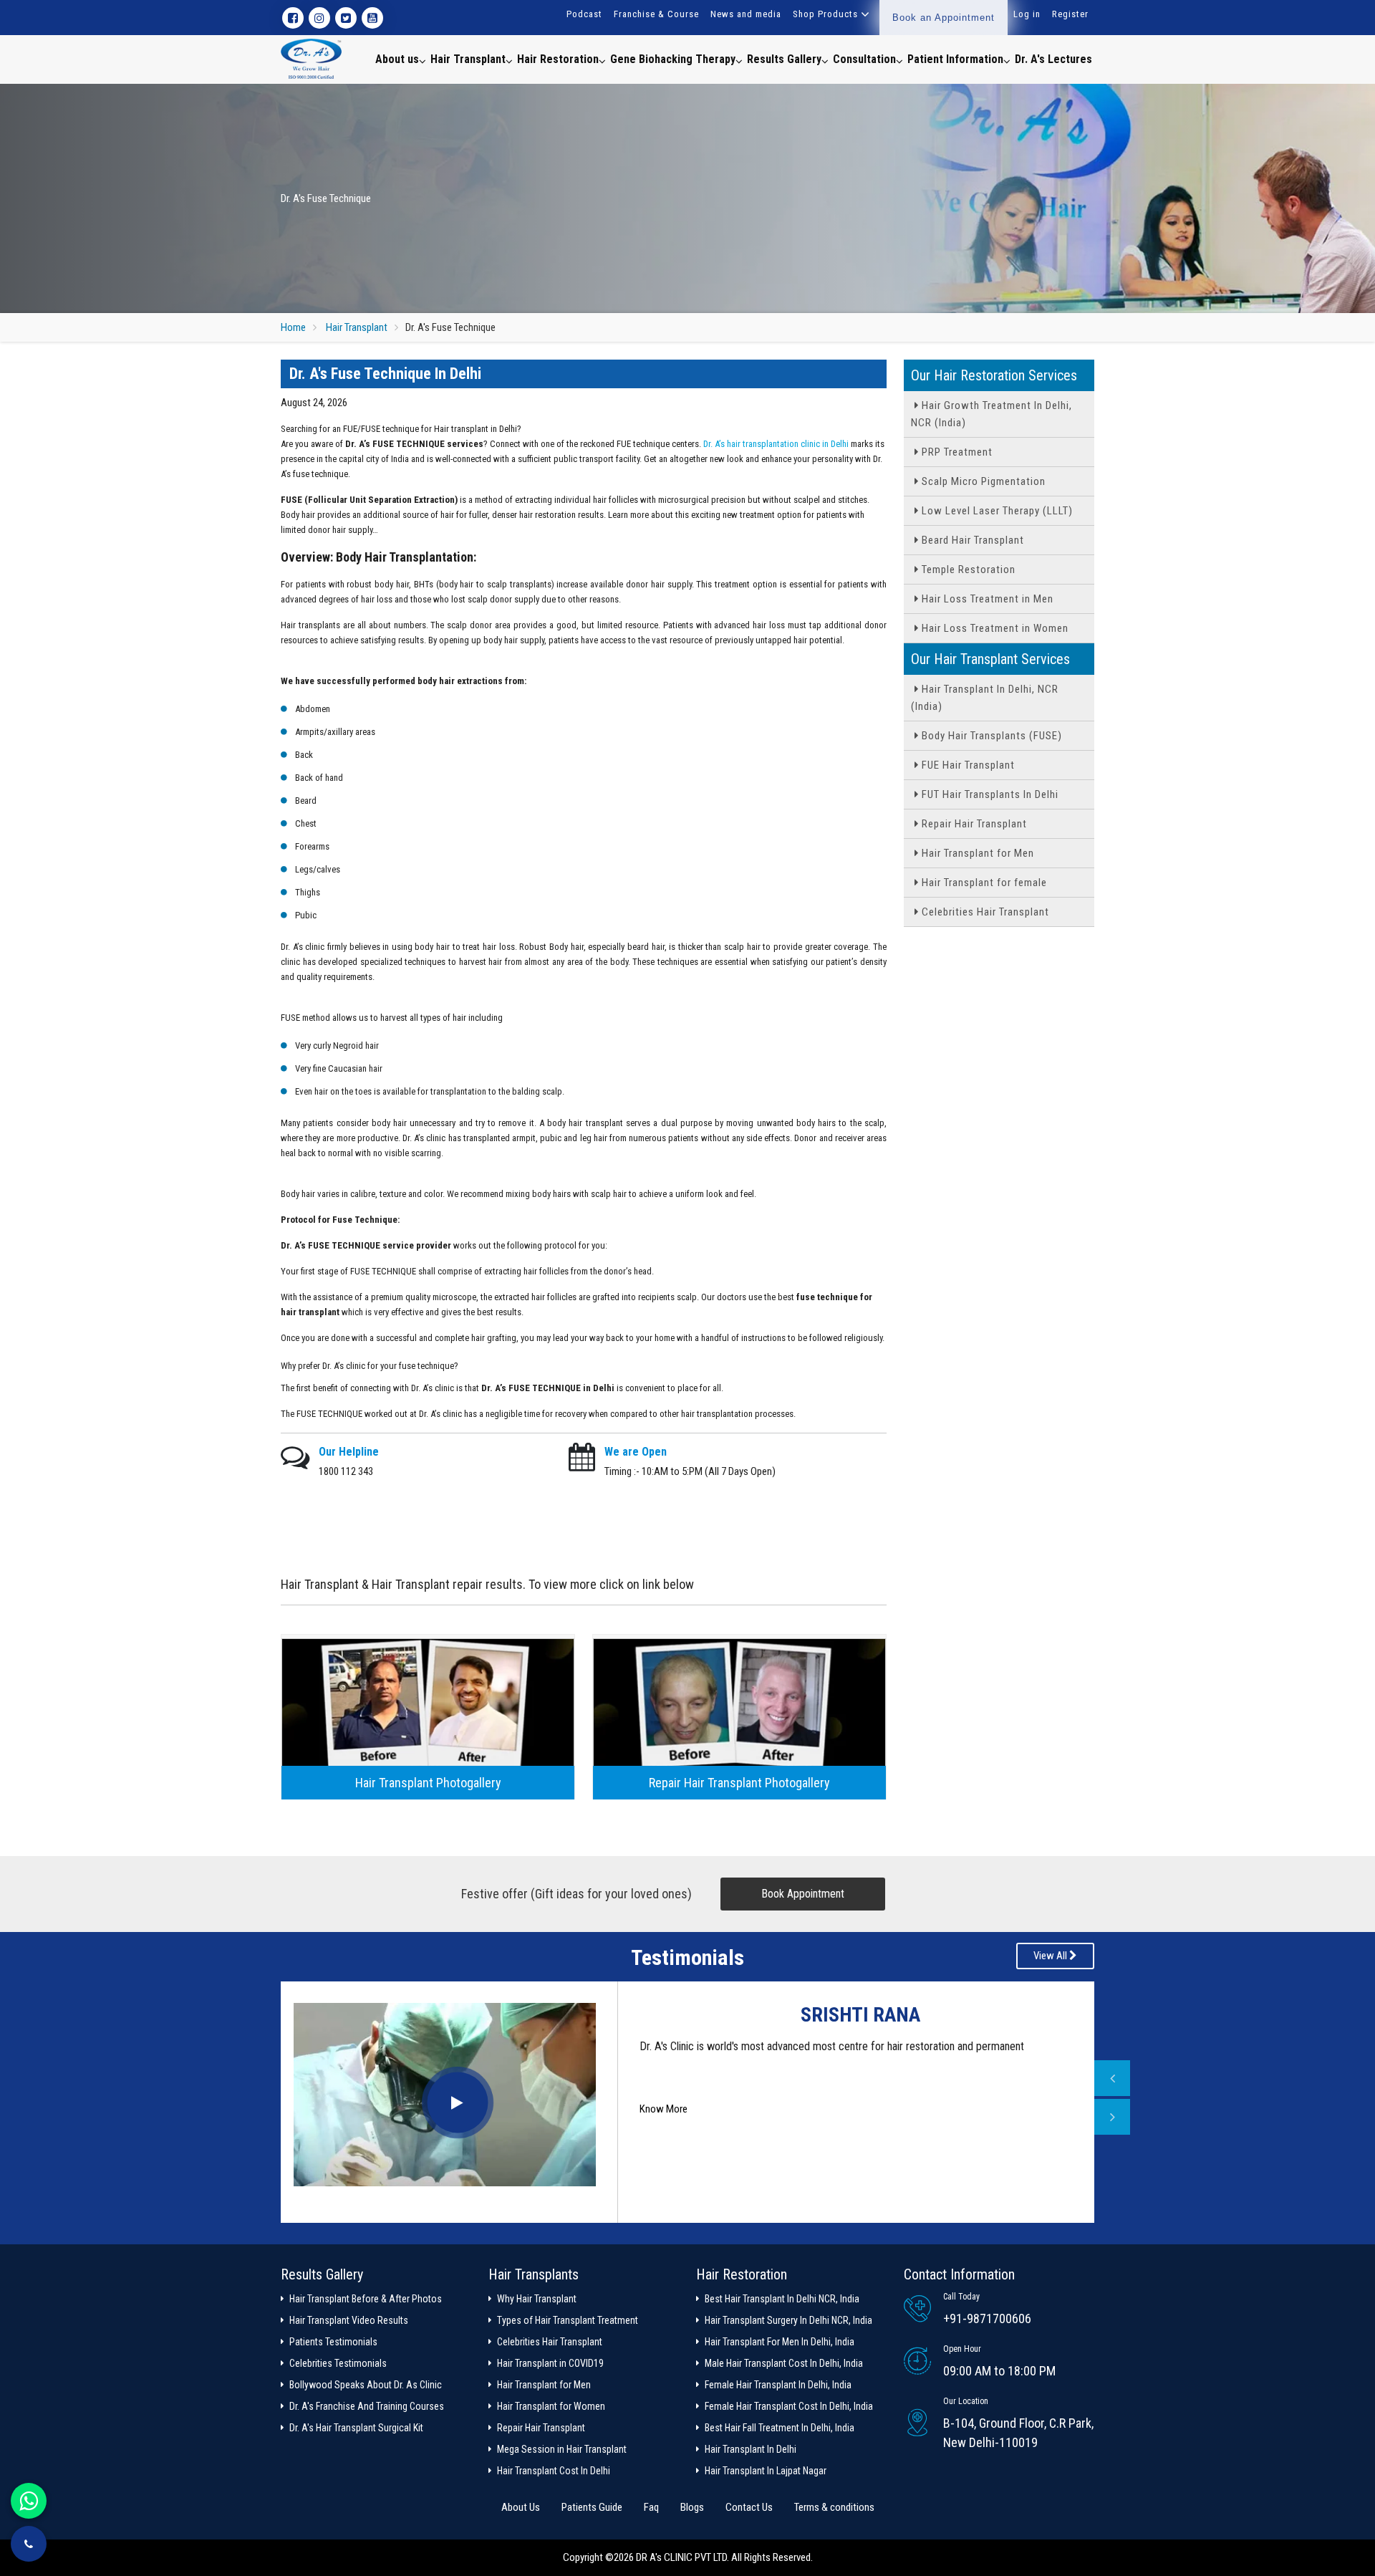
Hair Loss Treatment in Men (986, 599)
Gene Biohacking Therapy (673, 59)
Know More (664, 2142)
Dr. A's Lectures (1053, 59)
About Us (521, 2507)
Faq (651, 2507)
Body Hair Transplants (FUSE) (990, 736)
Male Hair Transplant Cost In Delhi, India (784, 2363)
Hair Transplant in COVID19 (550, 2363)
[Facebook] (293, 18)
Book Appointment (803, 1894)
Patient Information (955, 59)
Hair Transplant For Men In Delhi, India (780, 2342)
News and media (746, 14)
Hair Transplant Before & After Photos (366, 2299)
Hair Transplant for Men (976, 853)
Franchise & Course (656, 14)
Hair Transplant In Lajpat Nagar (766, 2471)
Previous (1112, 2078)
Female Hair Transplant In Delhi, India (778, 2385)
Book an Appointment (944, 18)
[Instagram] (319, 18)
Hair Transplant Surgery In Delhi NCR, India (788, 2320)
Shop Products (825, 14)
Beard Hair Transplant (971, 540)
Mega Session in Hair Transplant (562, 2449)
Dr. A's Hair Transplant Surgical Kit (356, 2428)
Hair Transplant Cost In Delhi (554, 2471)
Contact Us (749, 2507)
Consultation (864, 59)
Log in (1027, 14)
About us (397, 59)
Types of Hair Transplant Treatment (568, 2320)
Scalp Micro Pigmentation (982, 481)
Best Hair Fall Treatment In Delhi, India (780, 2428)
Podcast (584, 14)
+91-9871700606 (987, 2318)
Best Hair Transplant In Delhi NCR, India (782, 2299)
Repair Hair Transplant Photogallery (739, 1783)
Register (1070, 14)
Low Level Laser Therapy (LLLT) (996, 511)
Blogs (692, 2507)
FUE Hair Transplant (967, 765)
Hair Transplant (468, 59)
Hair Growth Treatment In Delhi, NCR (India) (992, 414)
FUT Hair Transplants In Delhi (989, 794)
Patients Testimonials (333, 2342)
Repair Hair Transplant (973, 824)
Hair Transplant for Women (551, 2406)
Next (1112, 2117)
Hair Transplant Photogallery (428, 1783)
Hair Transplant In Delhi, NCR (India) (985, 698)
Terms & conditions (834, 2507)
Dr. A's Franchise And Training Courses (367, 2406)
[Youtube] (372, 18)
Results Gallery (784, 59)
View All (1051, 1956)
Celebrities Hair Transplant (984, 912)
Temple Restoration (967, 569)
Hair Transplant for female (983, 883)
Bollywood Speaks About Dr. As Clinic (366, 2385)
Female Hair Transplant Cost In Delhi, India (789, 2406)
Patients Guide (592, 2507)
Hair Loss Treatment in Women (994, 628)
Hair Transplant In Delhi (751, 2449)
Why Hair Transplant (537, 2299)
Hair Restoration (558, 59)
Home (293, 327)
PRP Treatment (956, 452)
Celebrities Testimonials (338, 2363)
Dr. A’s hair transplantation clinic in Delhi (776, 444)
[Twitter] (346, 18)
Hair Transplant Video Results (349, 2320)
